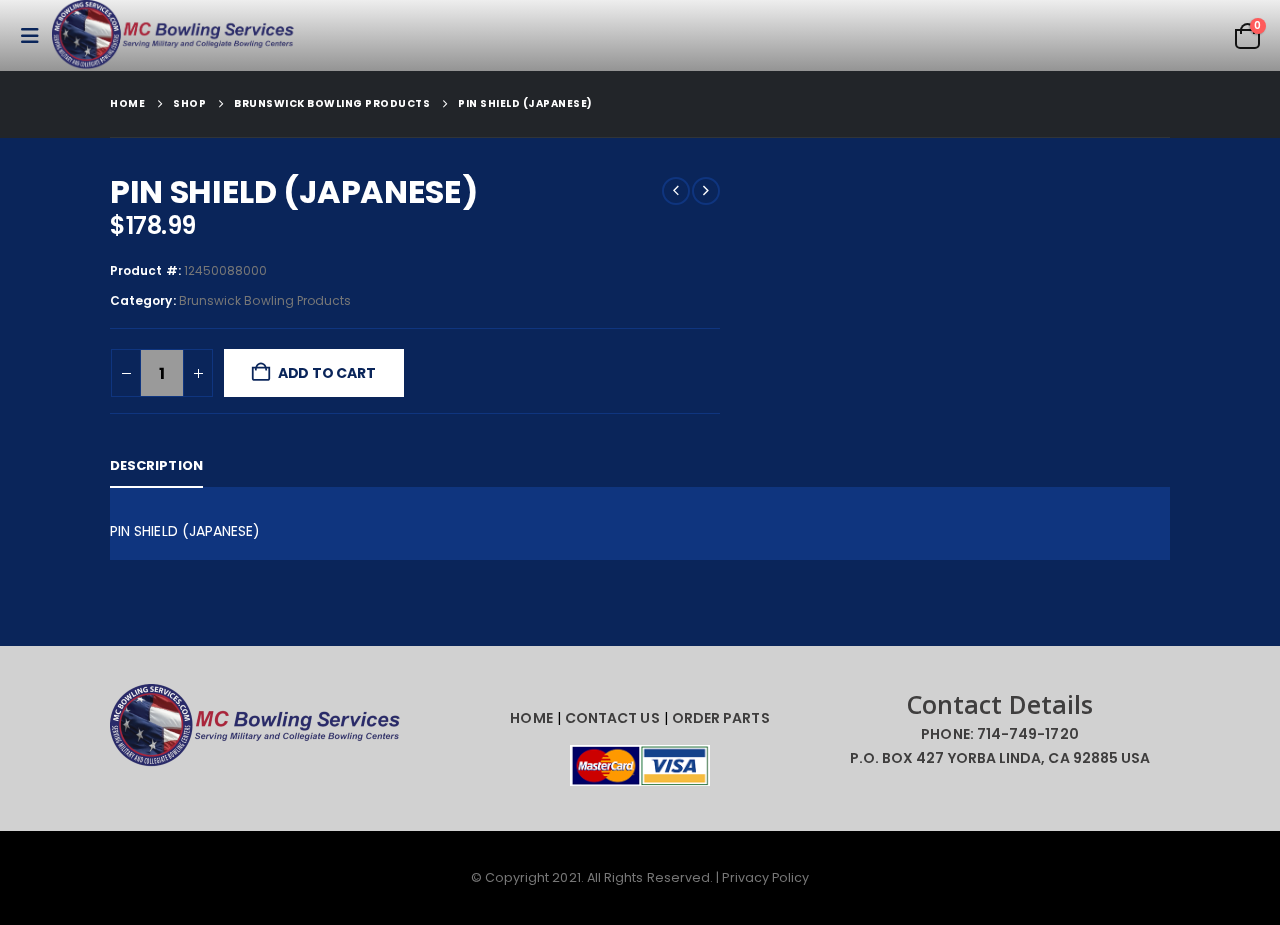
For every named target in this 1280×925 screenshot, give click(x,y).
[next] (706, 191)
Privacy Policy (765, 877)
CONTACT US (612, 718)
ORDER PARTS (721, 718)
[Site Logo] (177, 35)
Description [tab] (156, 465)
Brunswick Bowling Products (265, 300)
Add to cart (327, 373)
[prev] (676, 191)
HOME (531, 718)
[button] (36, 36)
